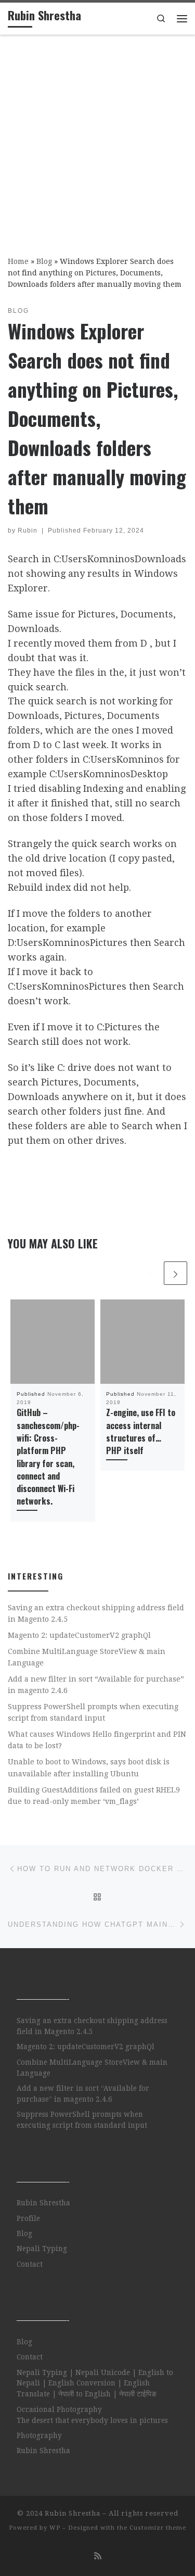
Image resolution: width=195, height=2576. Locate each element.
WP (55, 2528)
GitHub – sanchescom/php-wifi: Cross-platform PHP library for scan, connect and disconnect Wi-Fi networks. (48, 1457)
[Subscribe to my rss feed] (98, 2556)
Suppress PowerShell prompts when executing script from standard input (93, 1712)
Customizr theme (158, 2528)
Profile (28, 2218)
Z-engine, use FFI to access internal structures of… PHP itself (141, 1431)
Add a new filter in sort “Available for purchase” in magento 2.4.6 (96, 1685)
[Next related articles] (175, 1273)
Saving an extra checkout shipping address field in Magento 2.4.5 (96, 1613)
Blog (44, 261)
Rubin (28, 531)
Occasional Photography (59, 2409)
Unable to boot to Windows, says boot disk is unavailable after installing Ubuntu (89, 1767)
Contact (30, 2264)
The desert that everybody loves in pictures (92, 2420)
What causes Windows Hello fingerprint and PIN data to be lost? (97, 1740)
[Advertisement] (97, 138)
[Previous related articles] (150, 1273)
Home (18, 261)
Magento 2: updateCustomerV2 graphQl (79, 1635)
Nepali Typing (42, 2249)
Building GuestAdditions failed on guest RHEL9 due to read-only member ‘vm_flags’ (94, 1796)
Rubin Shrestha (43, 2203)
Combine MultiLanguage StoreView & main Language (87, 1657)
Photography (39, 2435)
